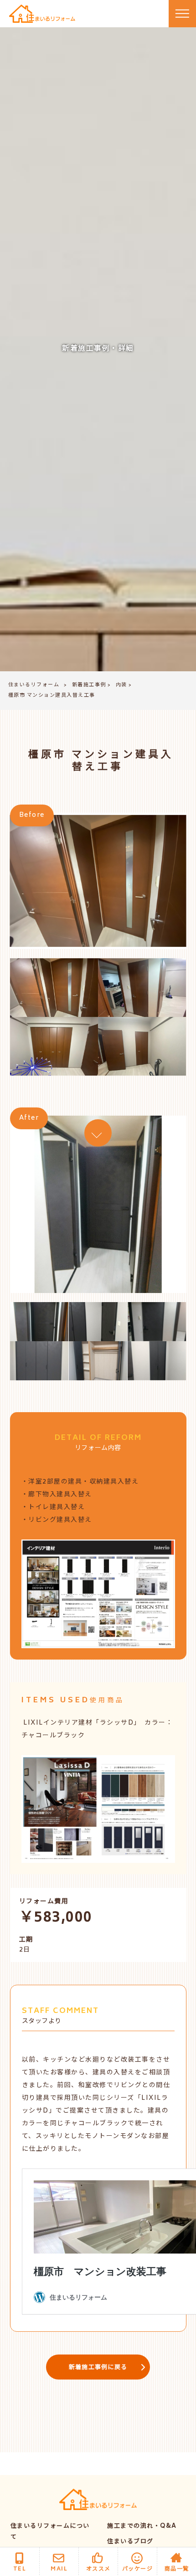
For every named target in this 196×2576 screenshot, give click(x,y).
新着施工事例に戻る (98, 2368)
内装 (121, 685)
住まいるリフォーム (34, 685)
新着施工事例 (89, 685)
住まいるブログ (130, 2542)
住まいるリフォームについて (50, 2532)
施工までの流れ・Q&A (142, 2527)
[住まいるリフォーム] (42, 14)
